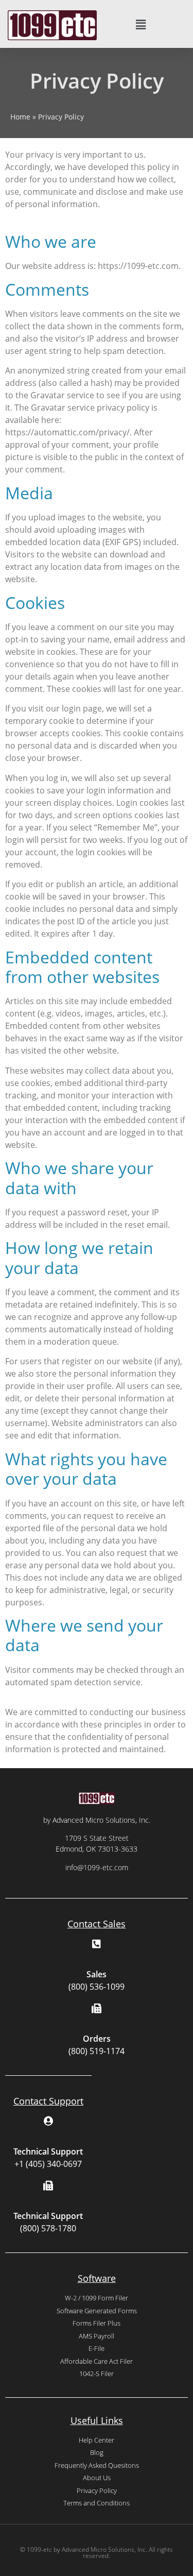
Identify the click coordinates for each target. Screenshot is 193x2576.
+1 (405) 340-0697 (48, 2164)
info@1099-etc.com (97, 1867)
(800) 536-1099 (97, 1987)
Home (20, 117)
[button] (141, 25)
